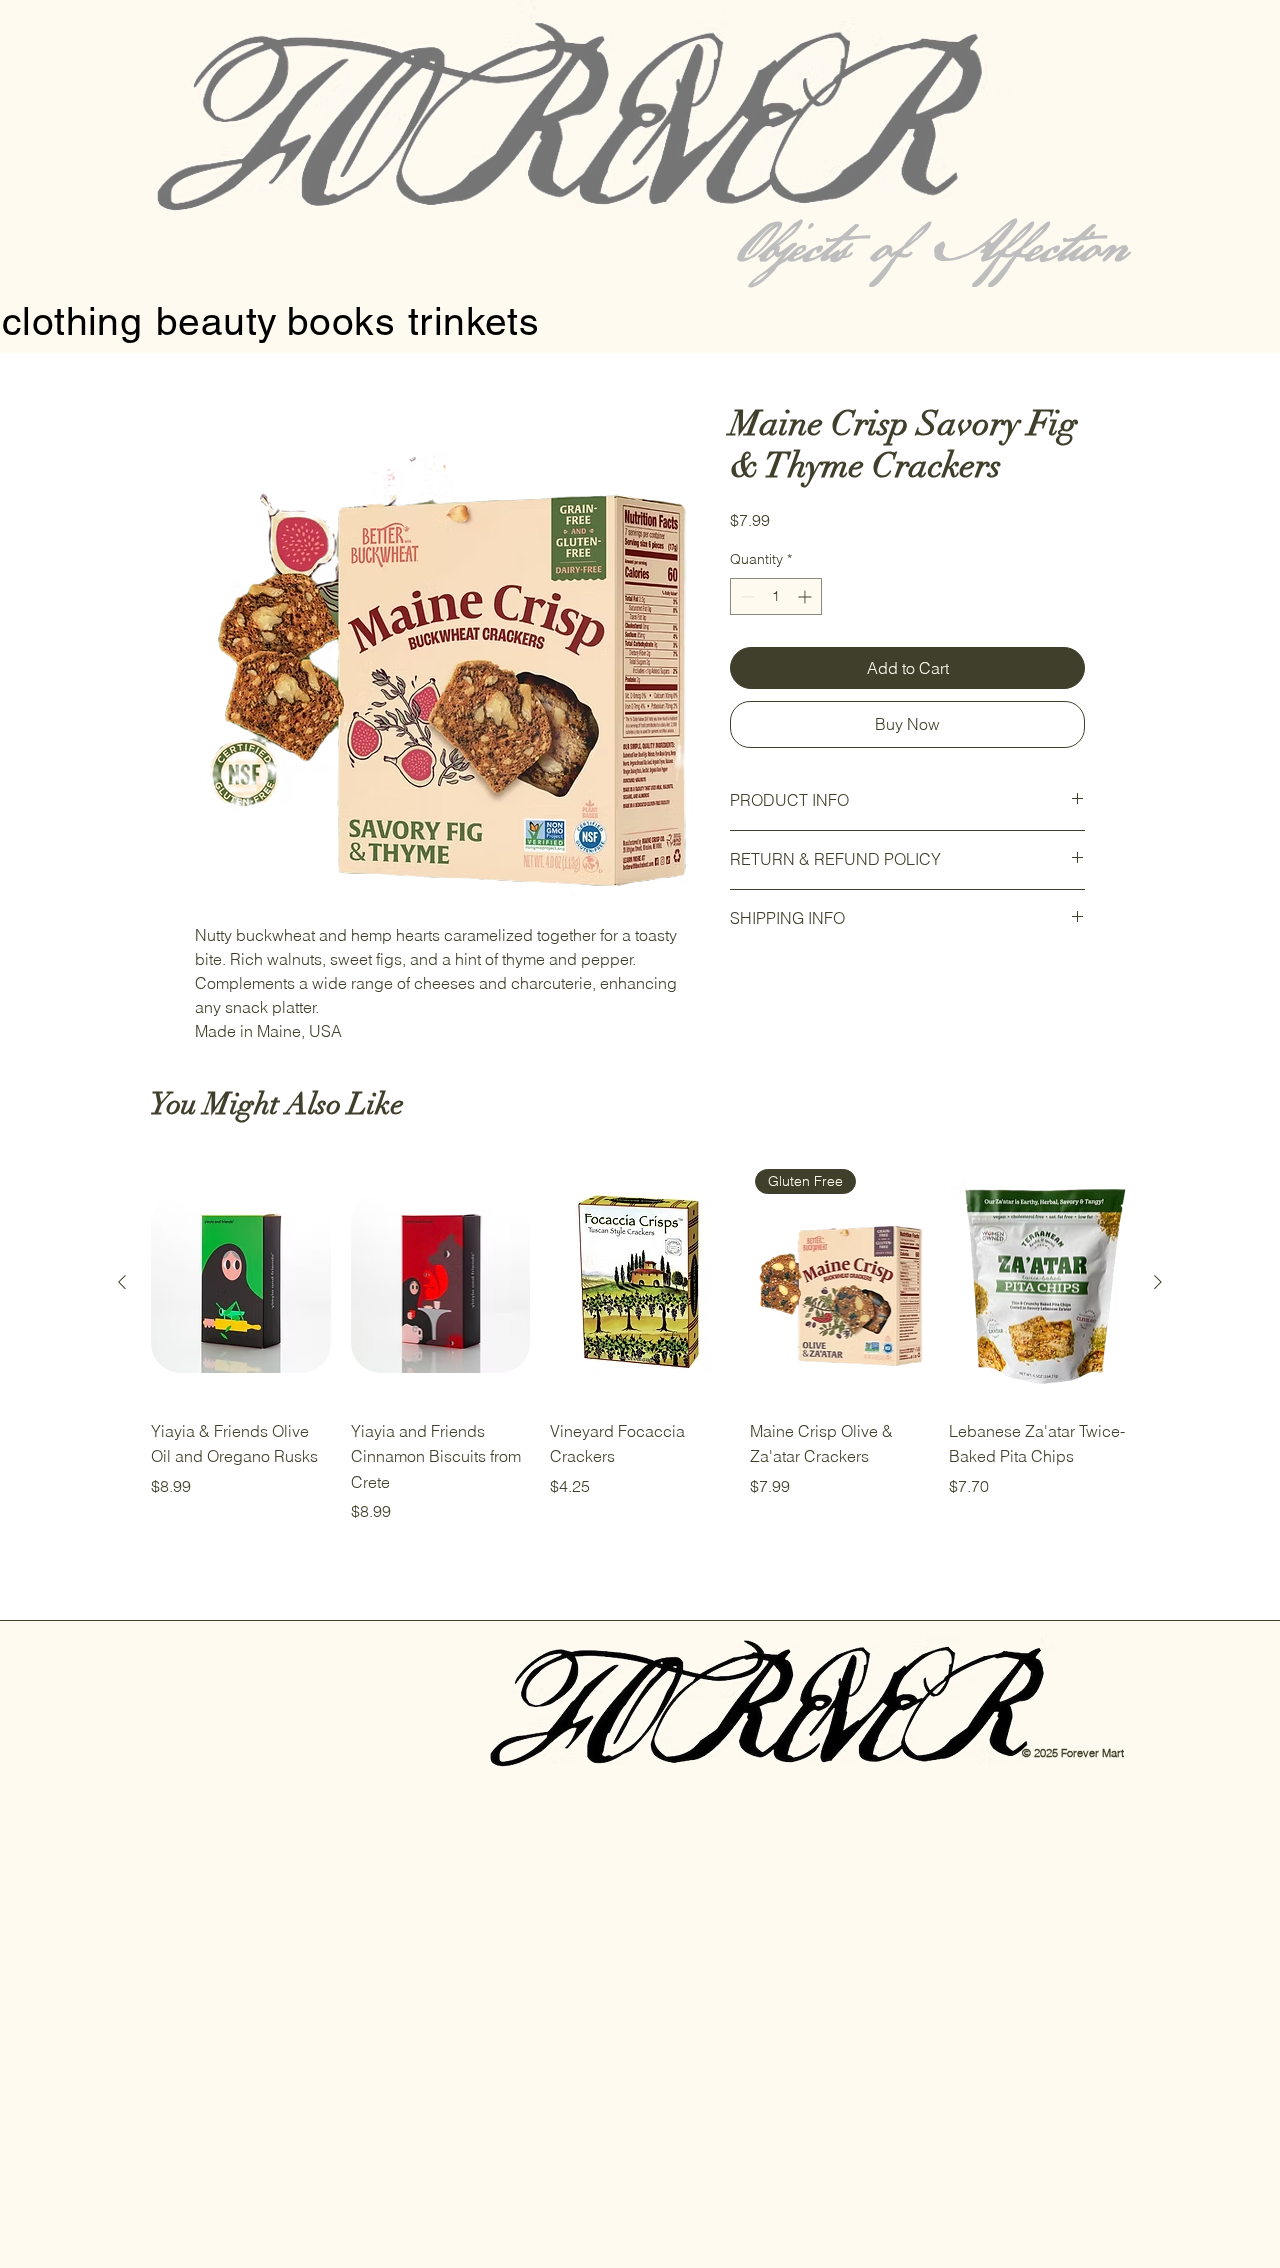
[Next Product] (1158, 1282)
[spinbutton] (776, 596)
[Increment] (806, 596)
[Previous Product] (122, 1282)
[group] (640, 1343)
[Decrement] (745, 596)
